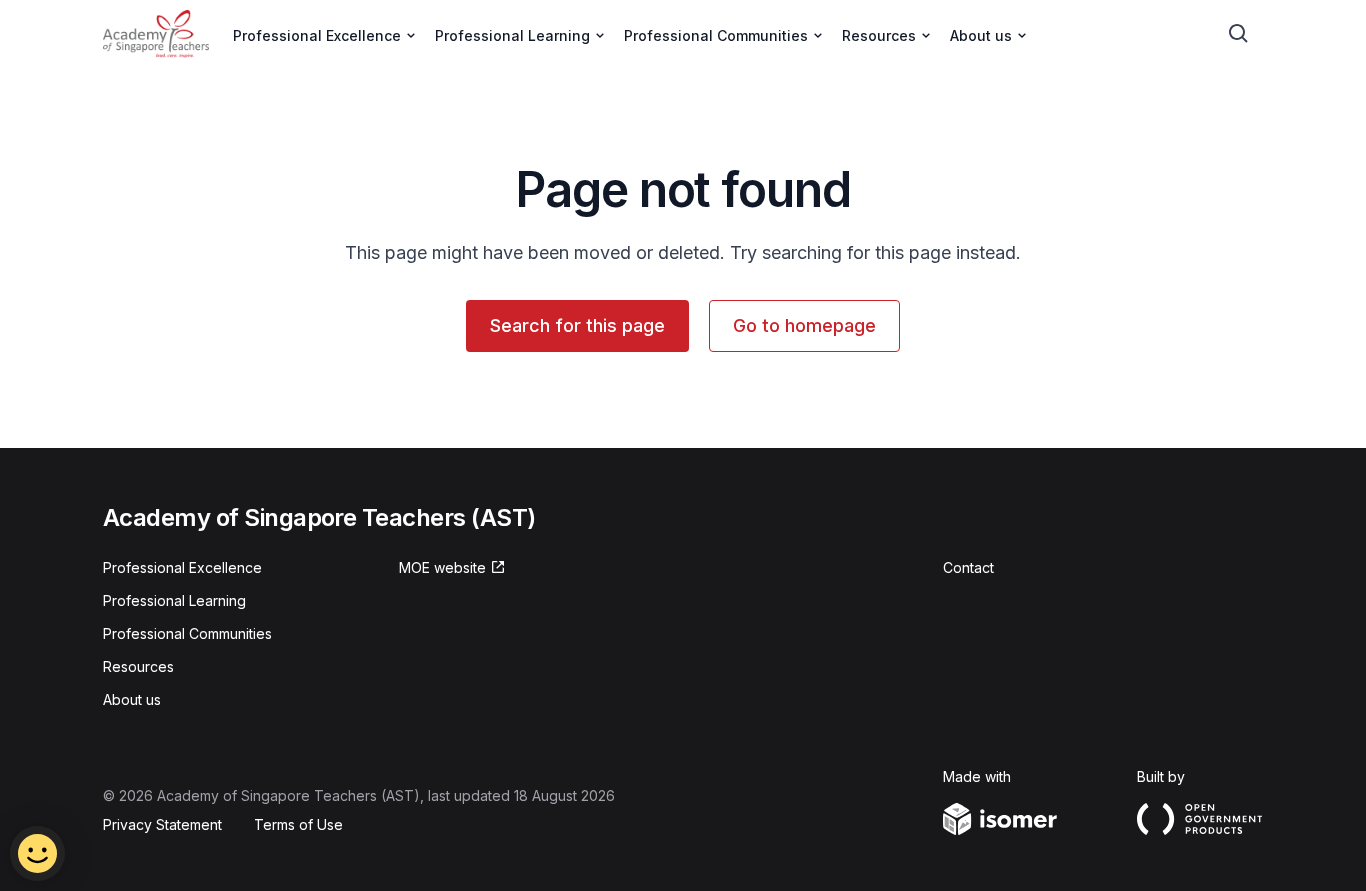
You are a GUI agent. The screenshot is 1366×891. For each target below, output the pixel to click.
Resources (138, 666)
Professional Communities (187, 633)
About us (132, 699)
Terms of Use (298, 824)
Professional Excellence (182, 567)
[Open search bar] (1239, 34)
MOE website (442, 567)
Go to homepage (804, 325)
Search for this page (577, 325)
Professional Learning (174, 600)
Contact (968, 567)
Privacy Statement (162, 824)
